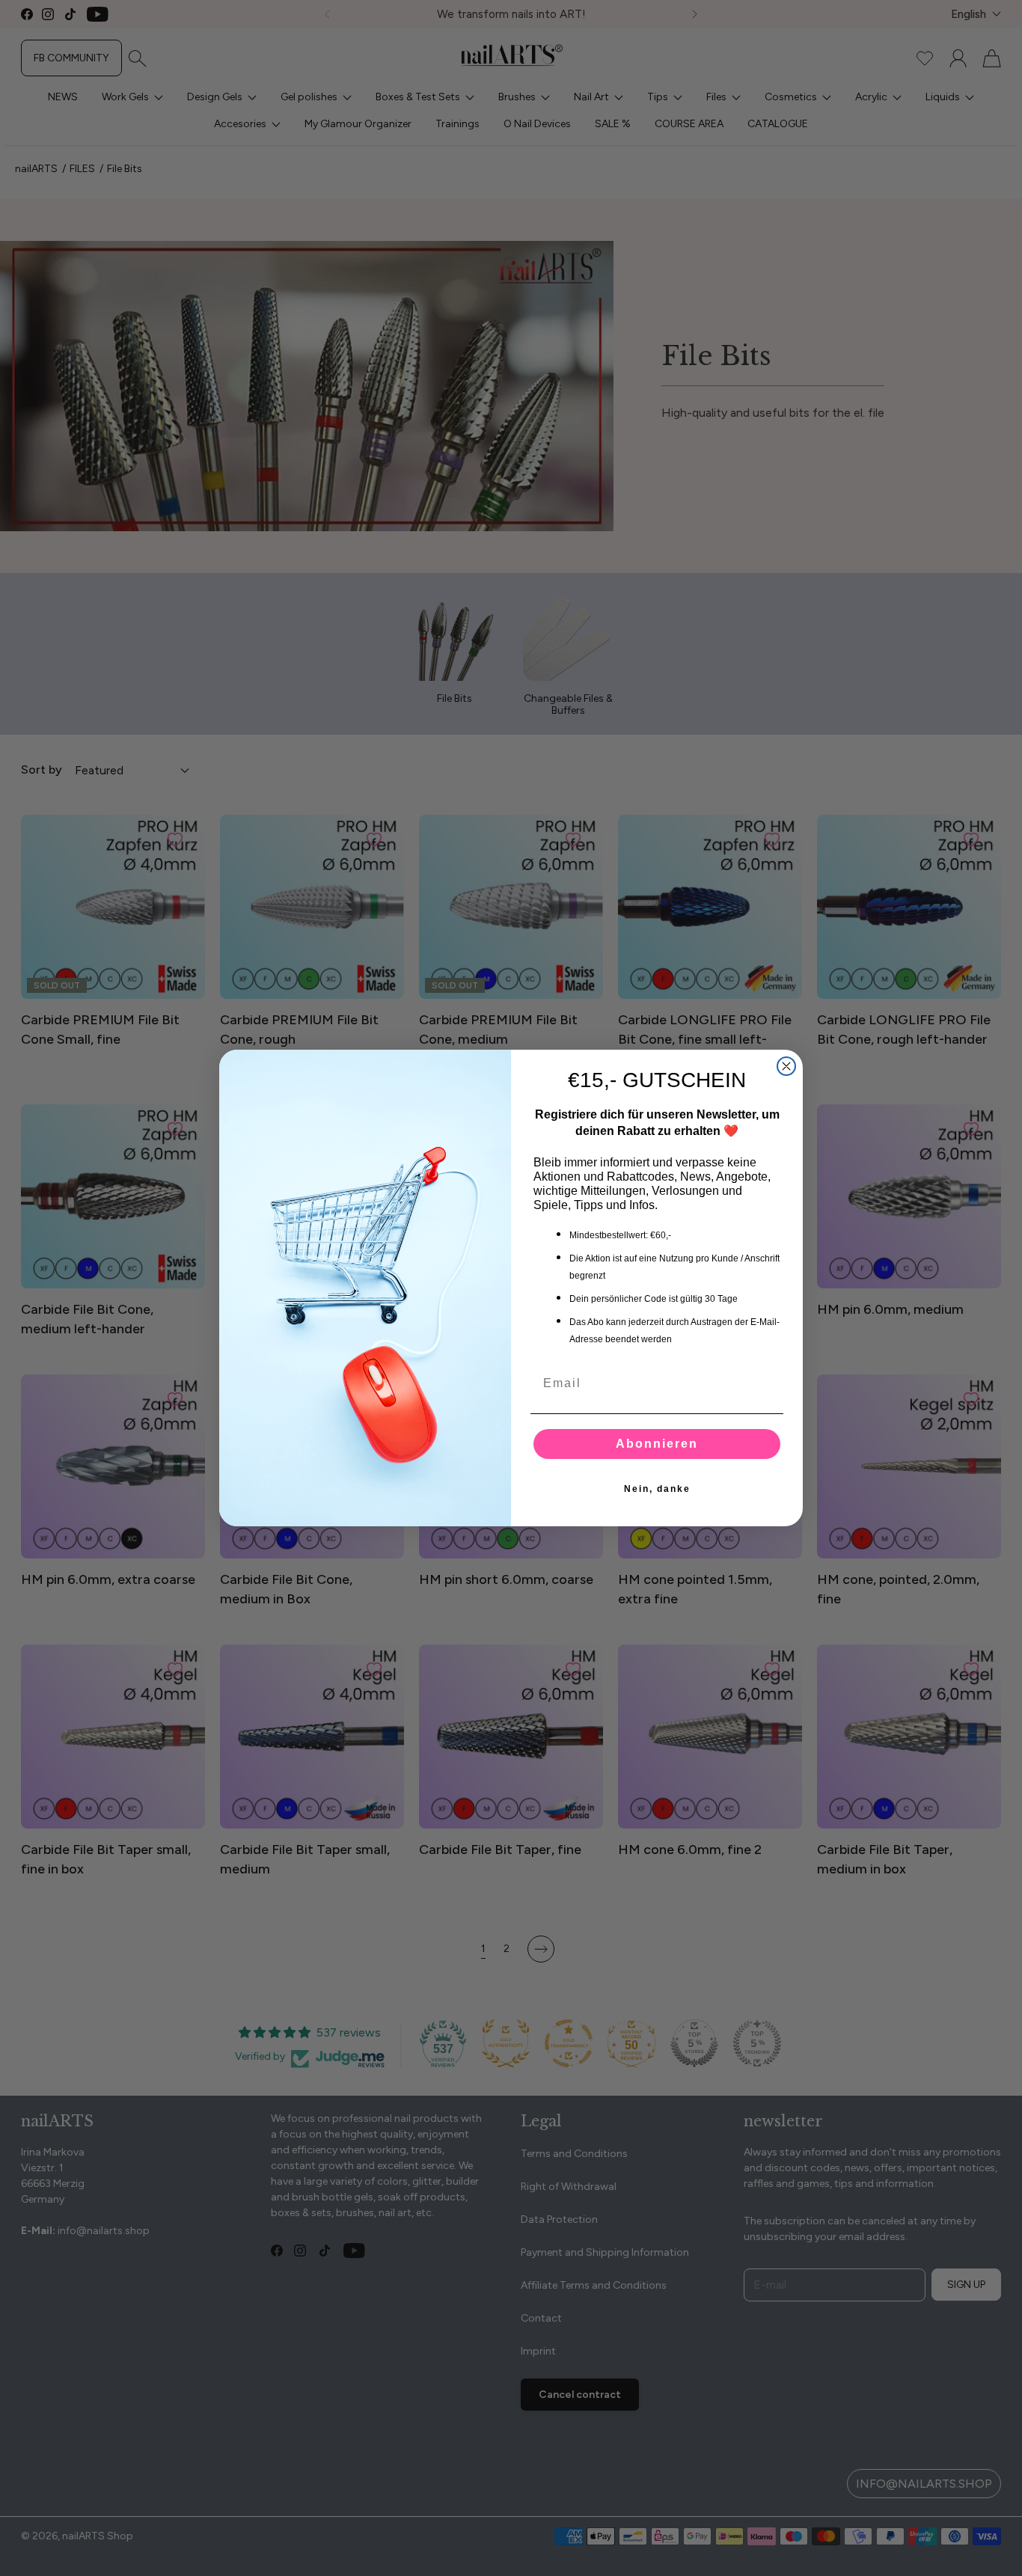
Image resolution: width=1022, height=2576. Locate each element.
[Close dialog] (786, 1066)
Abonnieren (657, 1444)
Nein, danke (657, 1489)
